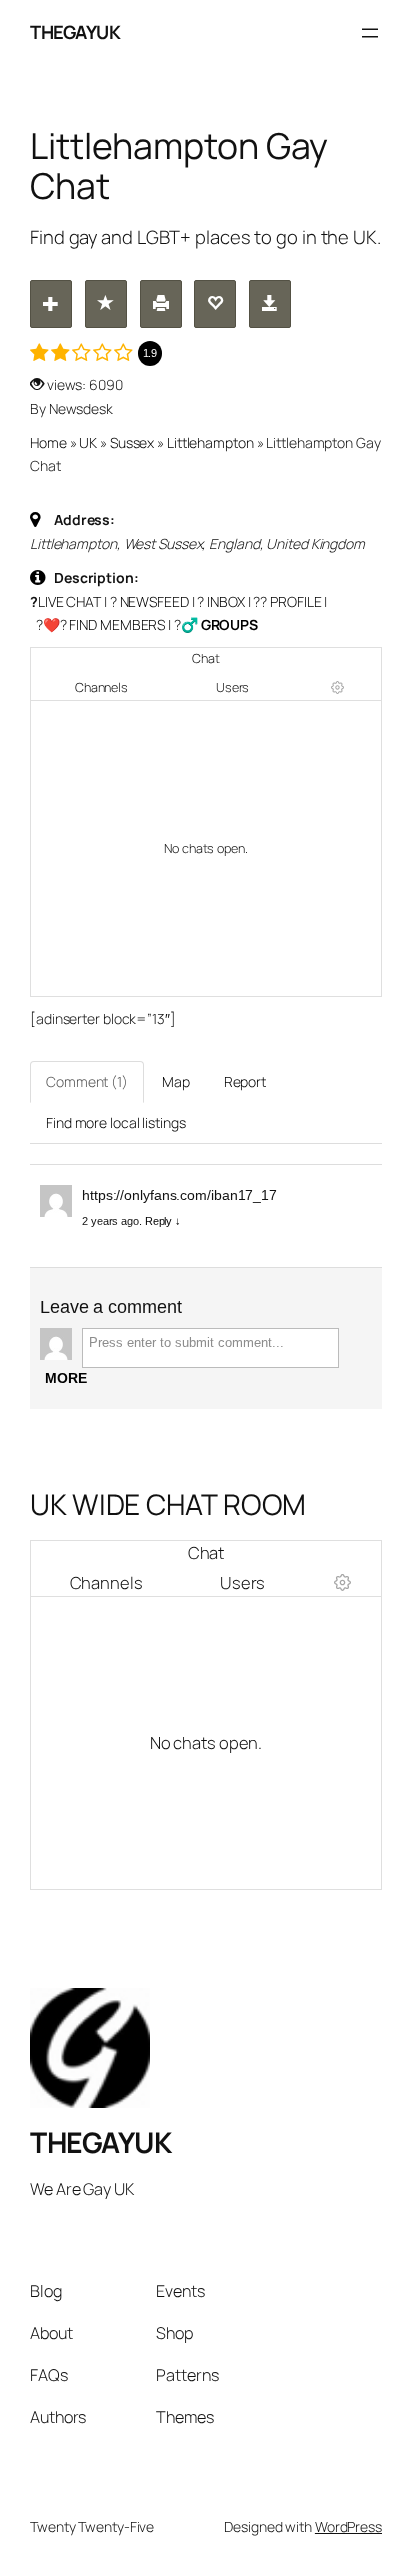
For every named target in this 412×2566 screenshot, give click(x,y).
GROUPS (229, 624)
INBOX (226, 601)
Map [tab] (176, 1081)
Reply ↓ (163, 1221)
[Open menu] (370, 33)
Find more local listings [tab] (116, 1122)
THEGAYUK (75, 32)
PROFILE (295, 601)
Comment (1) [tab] (87, 1081)
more (66, 1378)
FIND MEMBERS (117, 624)
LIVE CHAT (69, 601)
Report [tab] (245, 1081)
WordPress (348, 2526)
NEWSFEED (154, 601)
